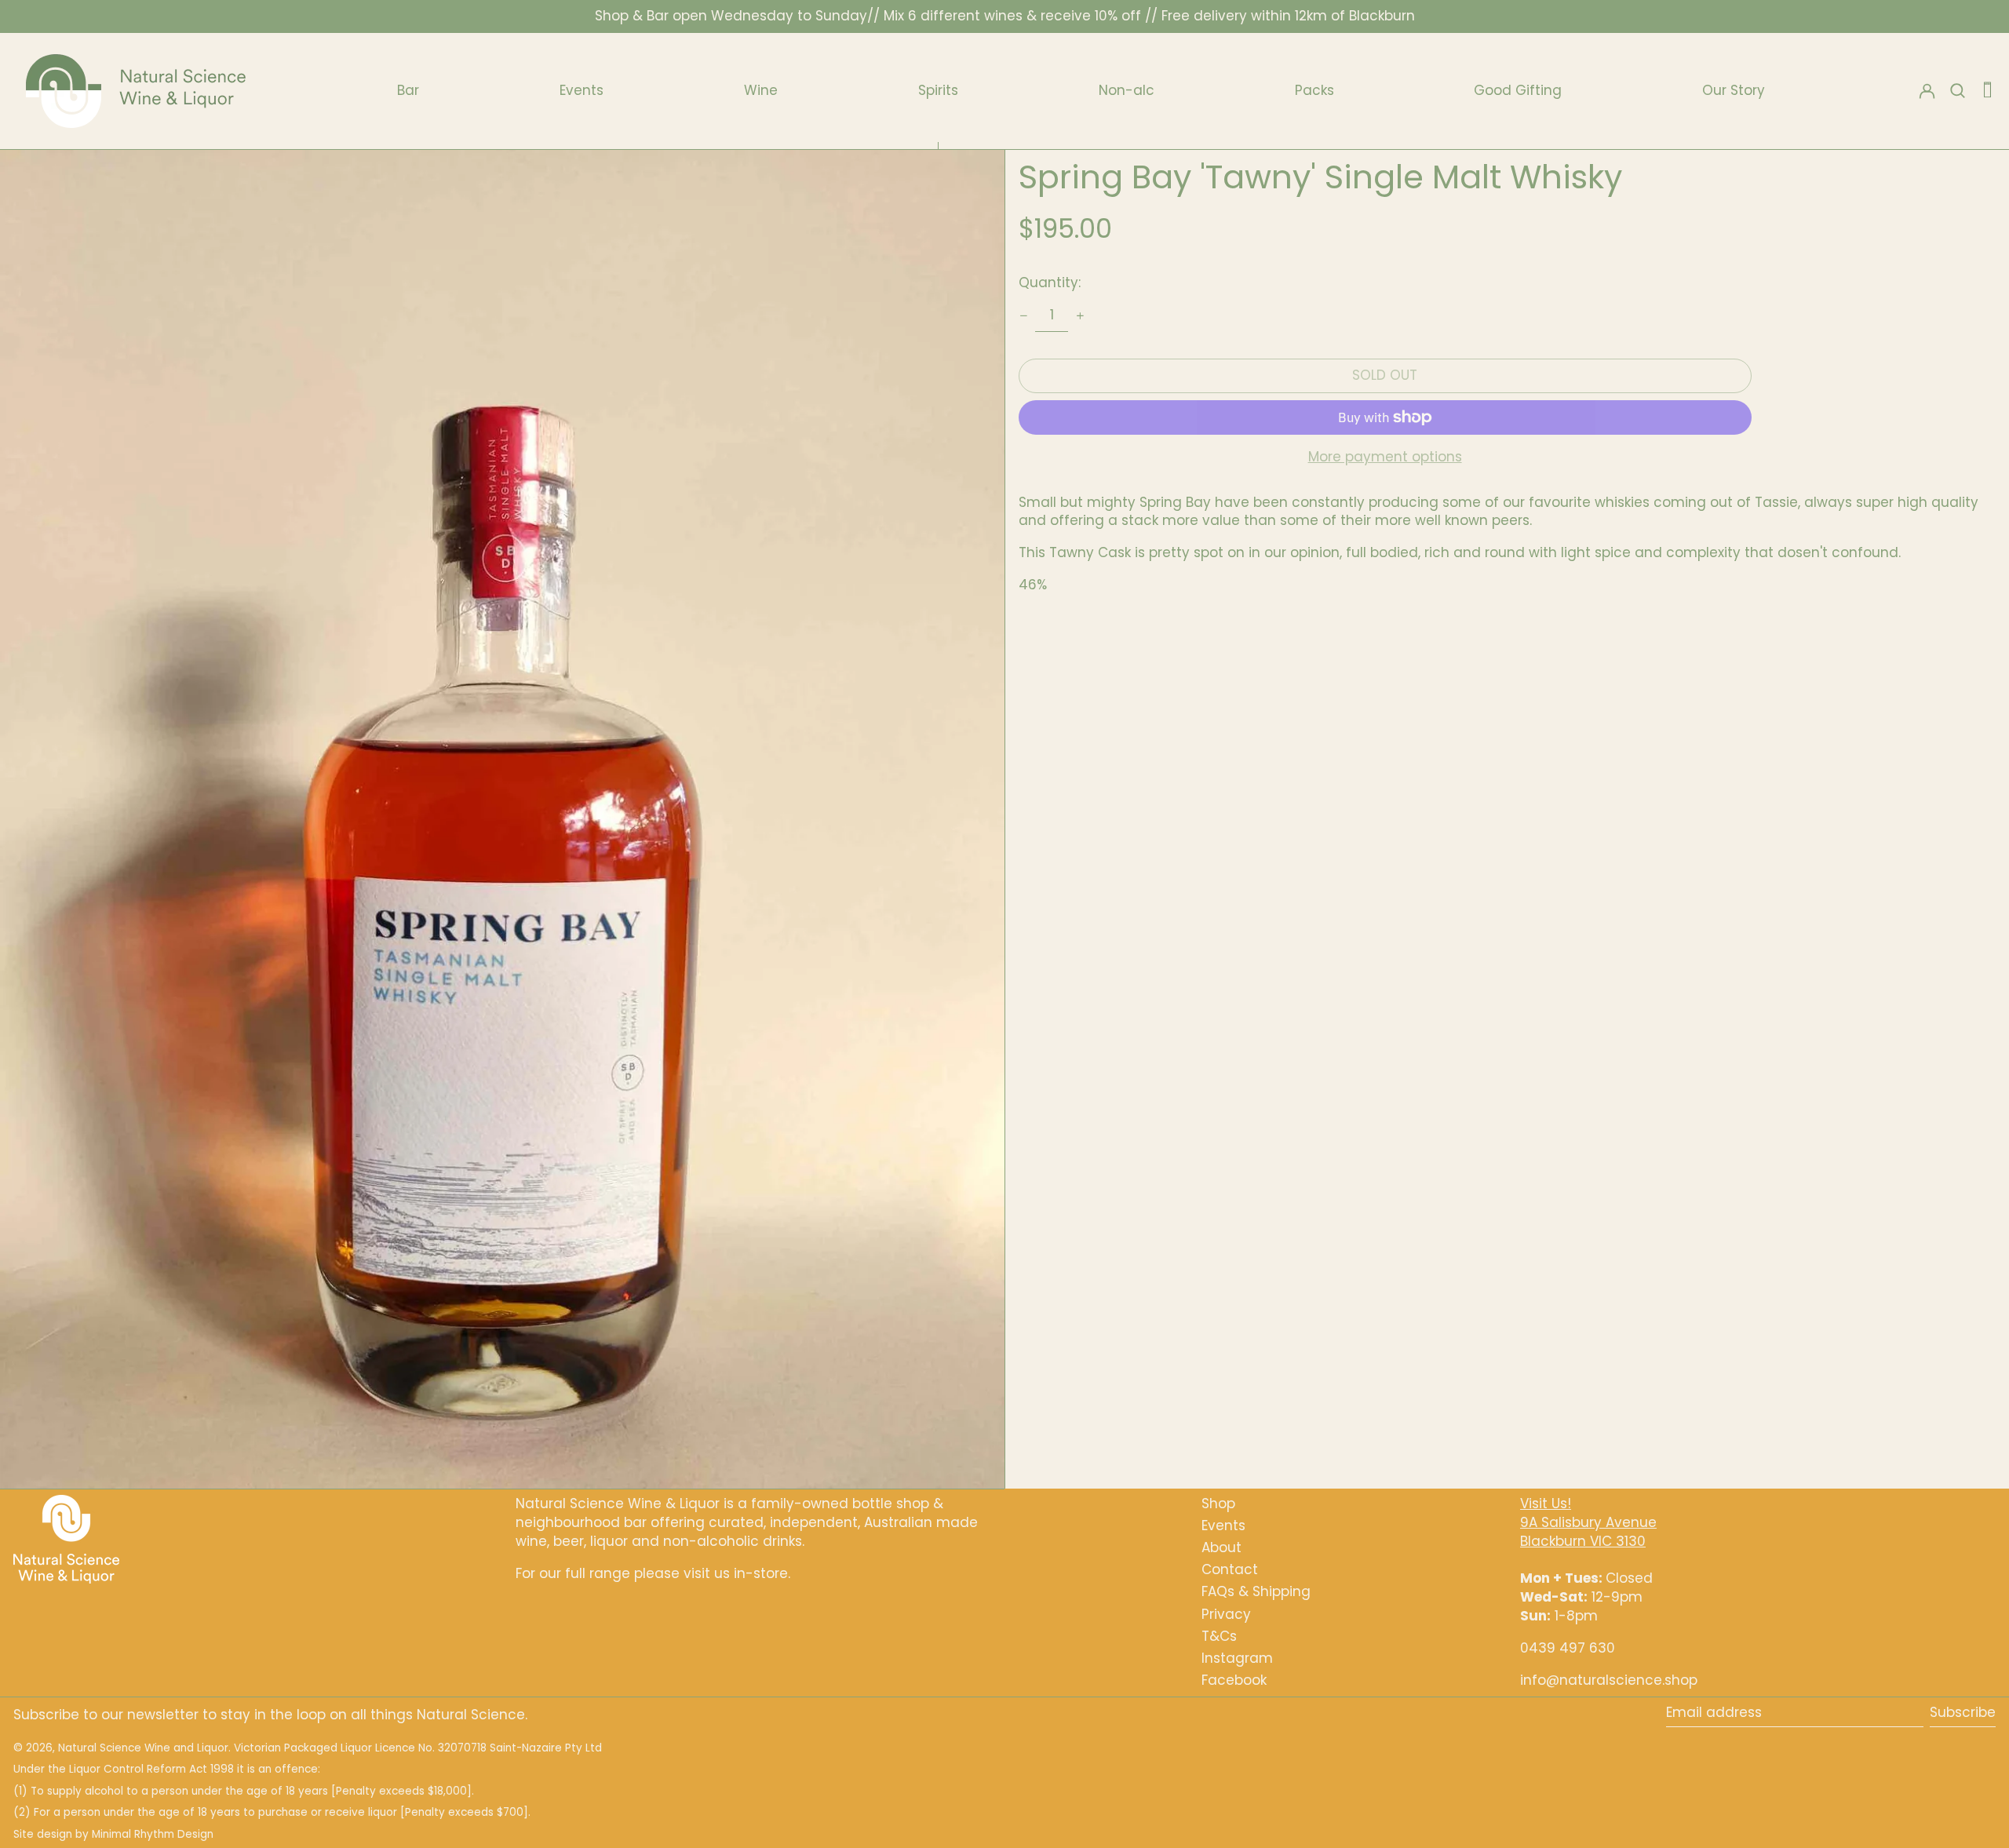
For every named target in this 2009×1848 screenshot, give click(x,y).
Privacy (1226, 1614)
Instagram (1237, 1658)
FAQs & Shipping (1256, 1591)
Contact (1230, 1569)
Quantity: (1050, 282)
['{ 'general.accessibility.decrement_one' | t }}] (1023, 315)
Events (1223, 1525)
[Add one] (1080, 315)
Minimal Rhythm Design (153, 1834)
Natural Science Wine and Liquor (143, 1748)
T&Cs (1219, 1636)
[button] (1987, 91)
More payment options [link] (1385, 457)
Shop (1218, 1504)
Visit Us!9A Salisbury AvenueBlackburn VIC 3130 (1588, 1522)
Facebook (1234, 1680)
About (1221, 1547)
